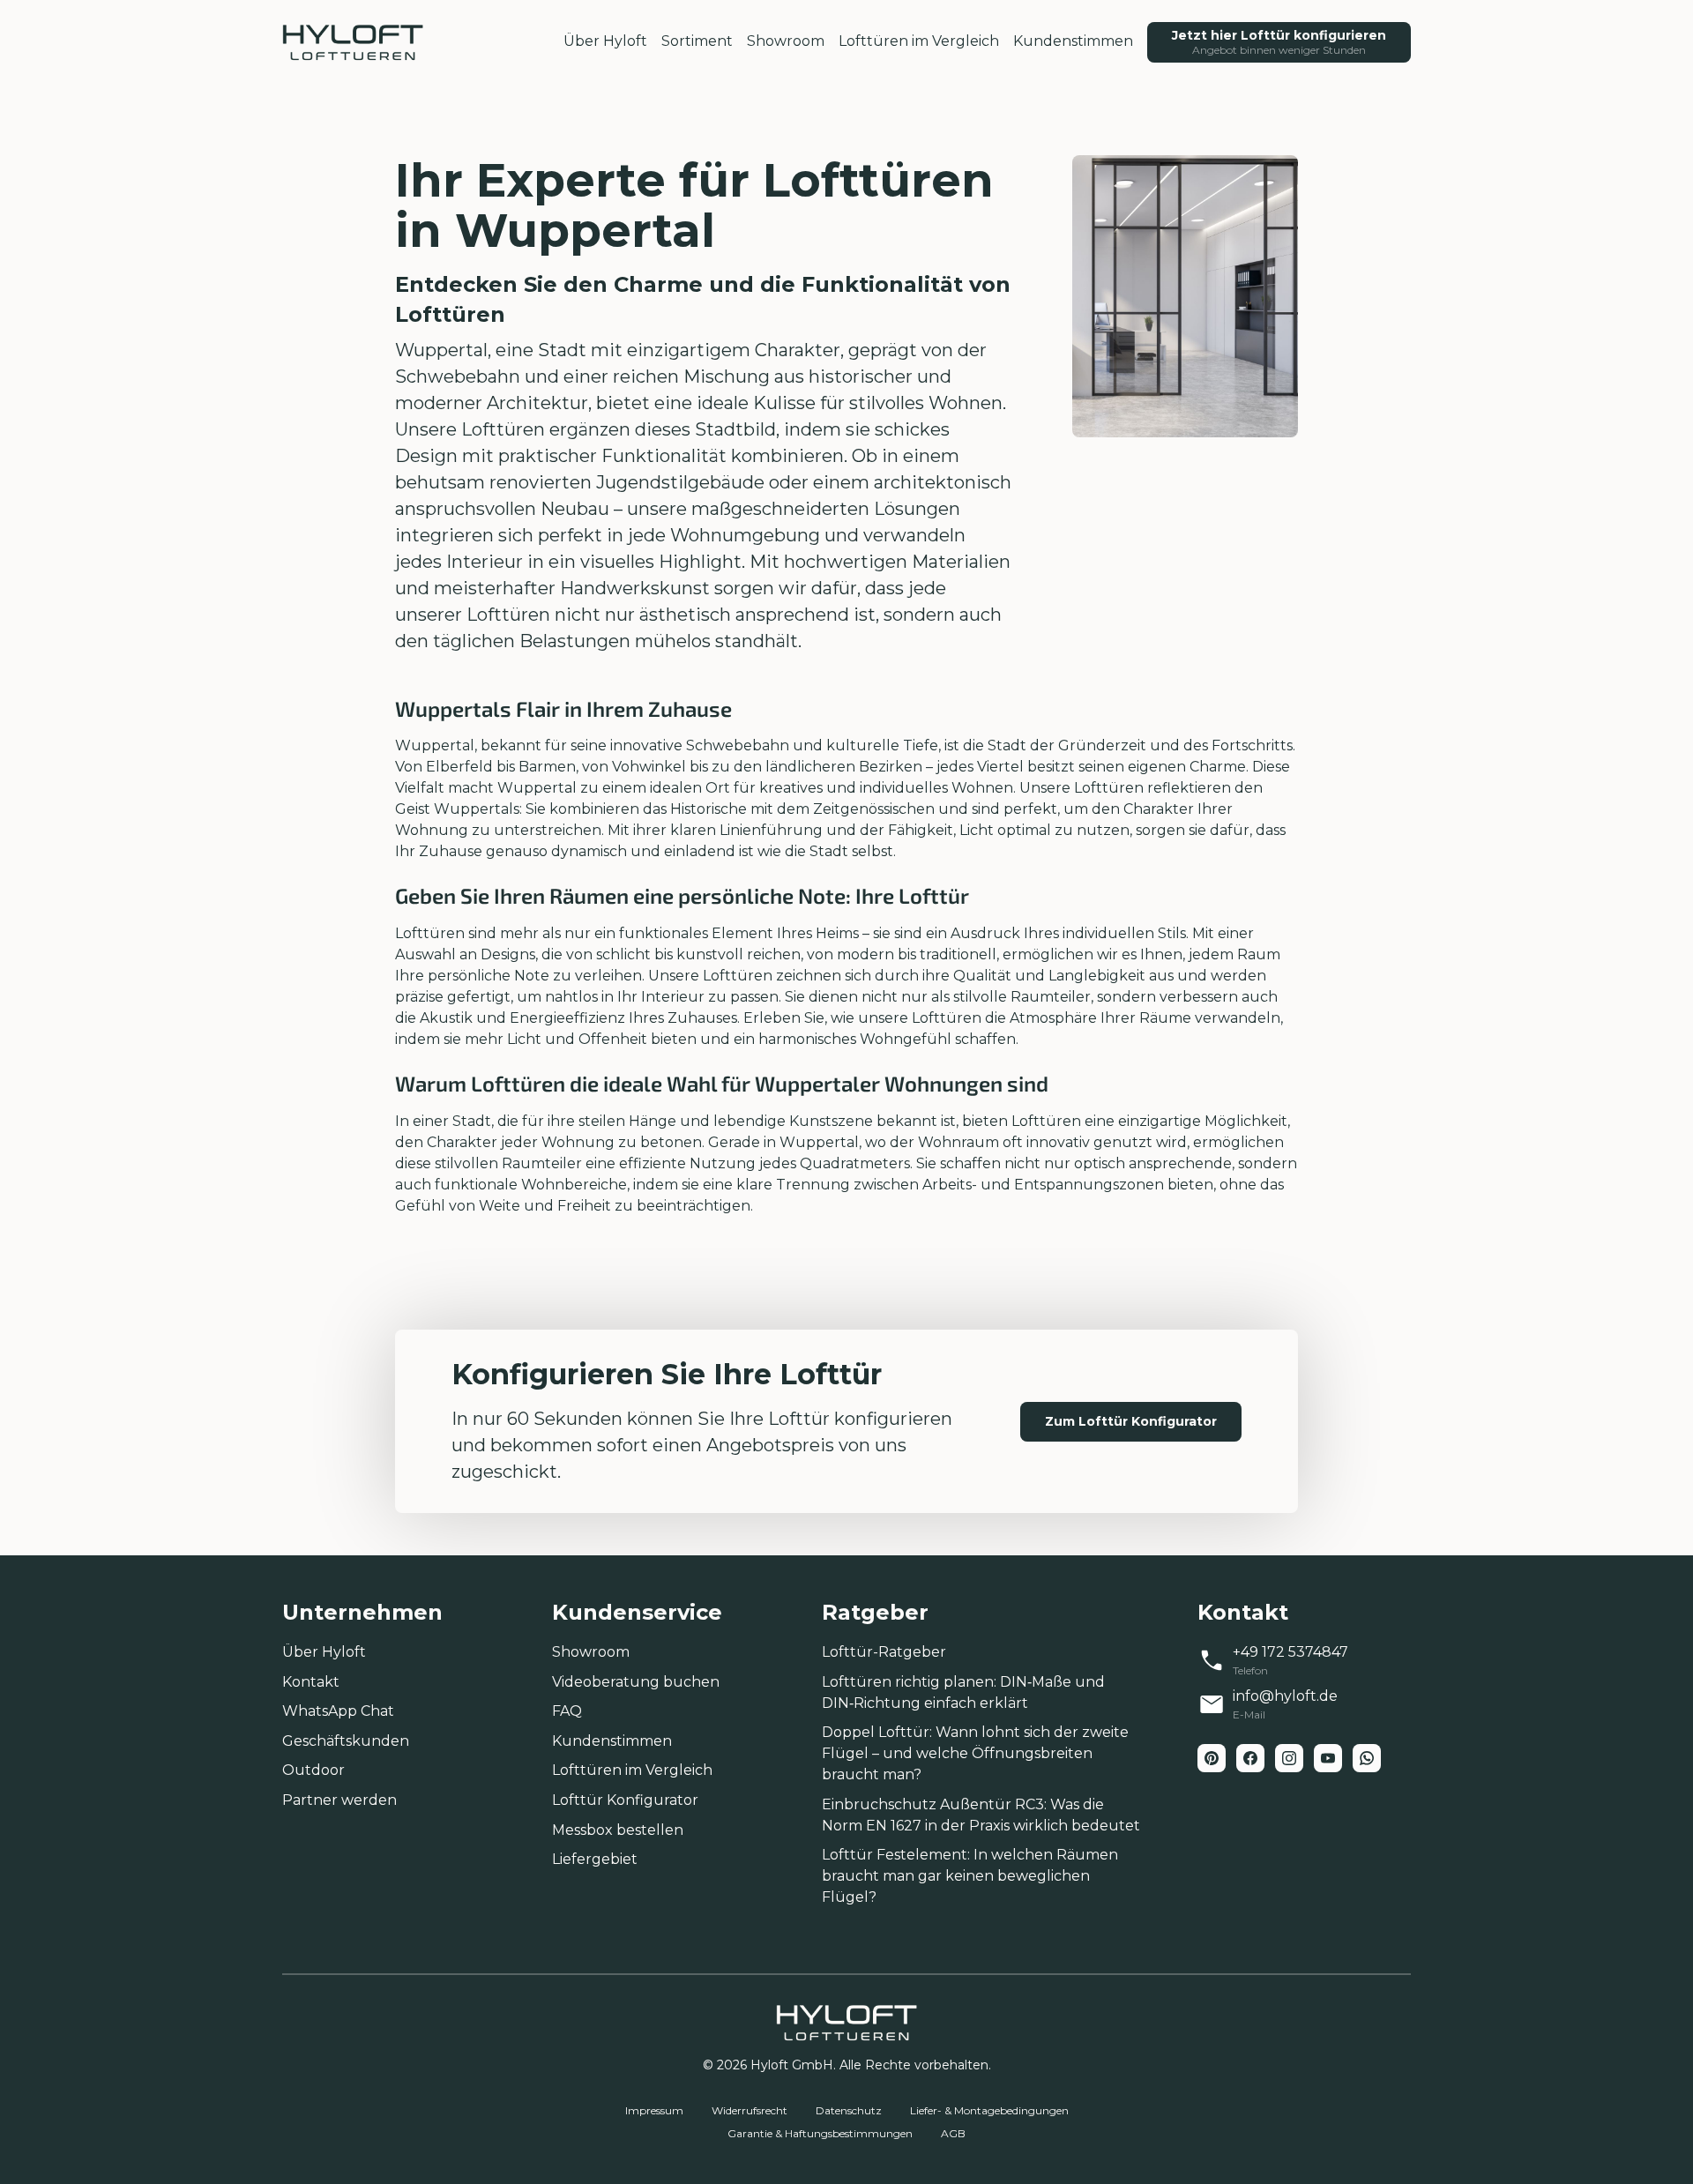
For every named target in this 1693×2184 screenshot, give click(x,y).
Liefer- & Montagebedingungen (989, 2110)
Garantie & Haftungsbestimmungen (820, 2133)
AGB (953, 2133)
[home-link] (353, 42)
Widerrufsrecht (750, 2110)
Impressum (654, 2110)
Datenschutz (849, 2110)
